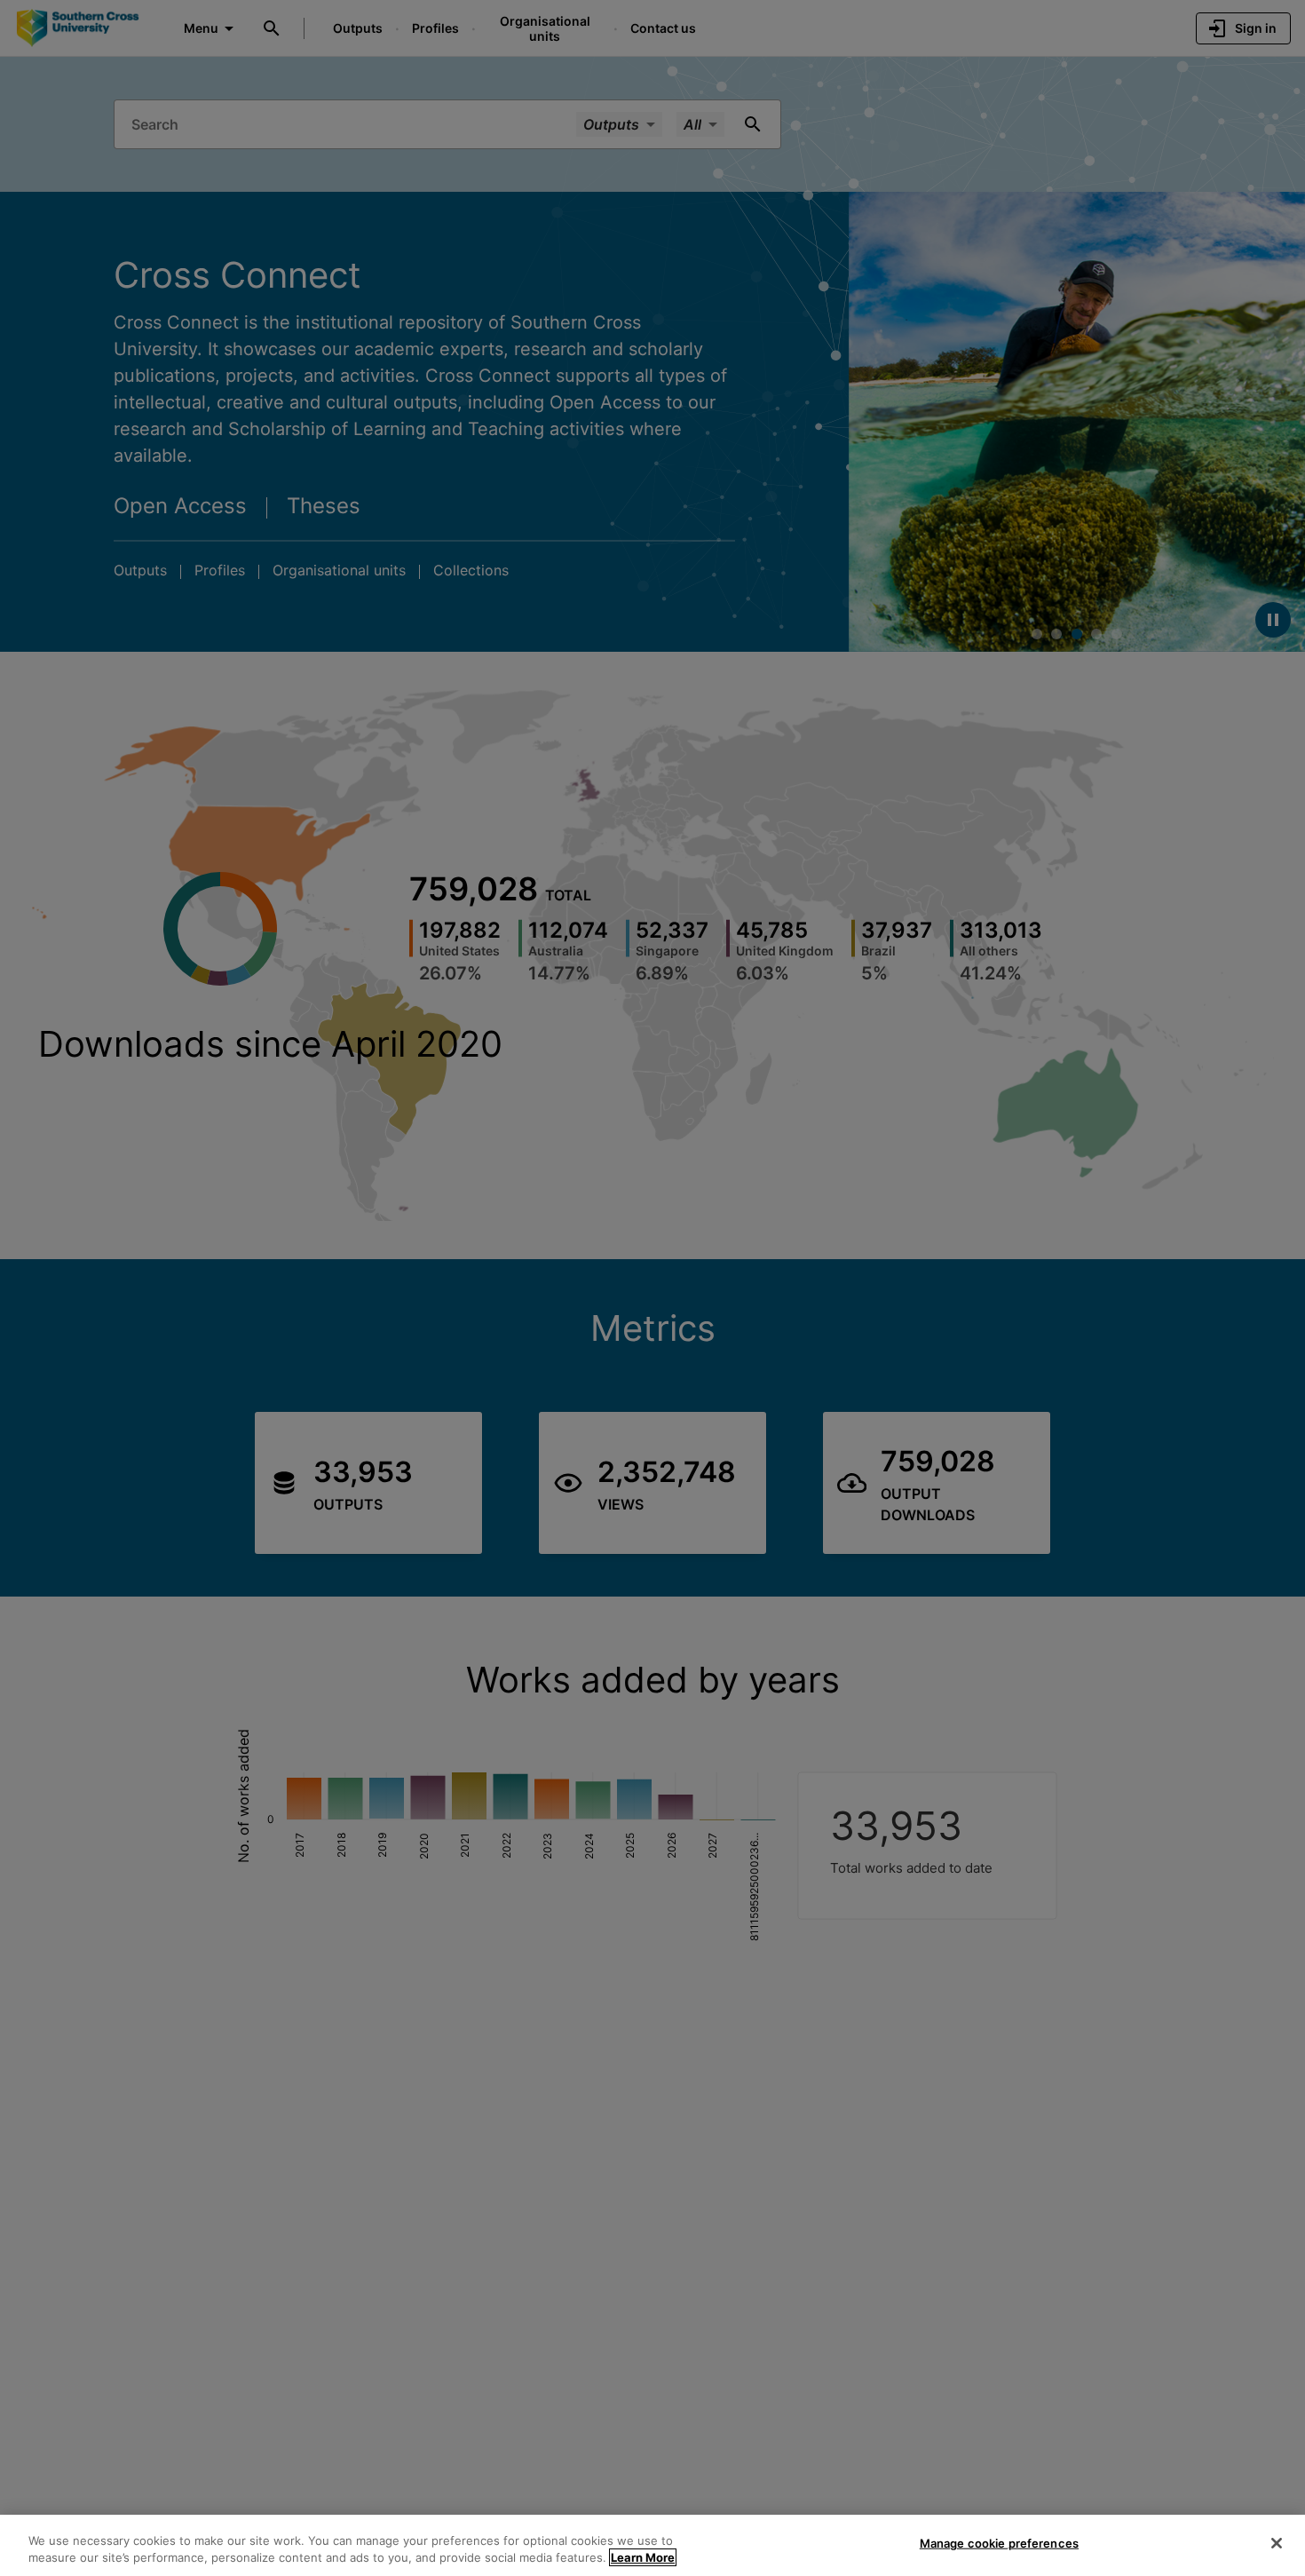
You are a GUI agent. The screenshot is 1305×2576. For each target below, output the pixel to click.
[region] (652, 2545)
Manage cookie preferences (999, 2543)
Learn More (643, 2557)
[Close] (1277, 2543)
